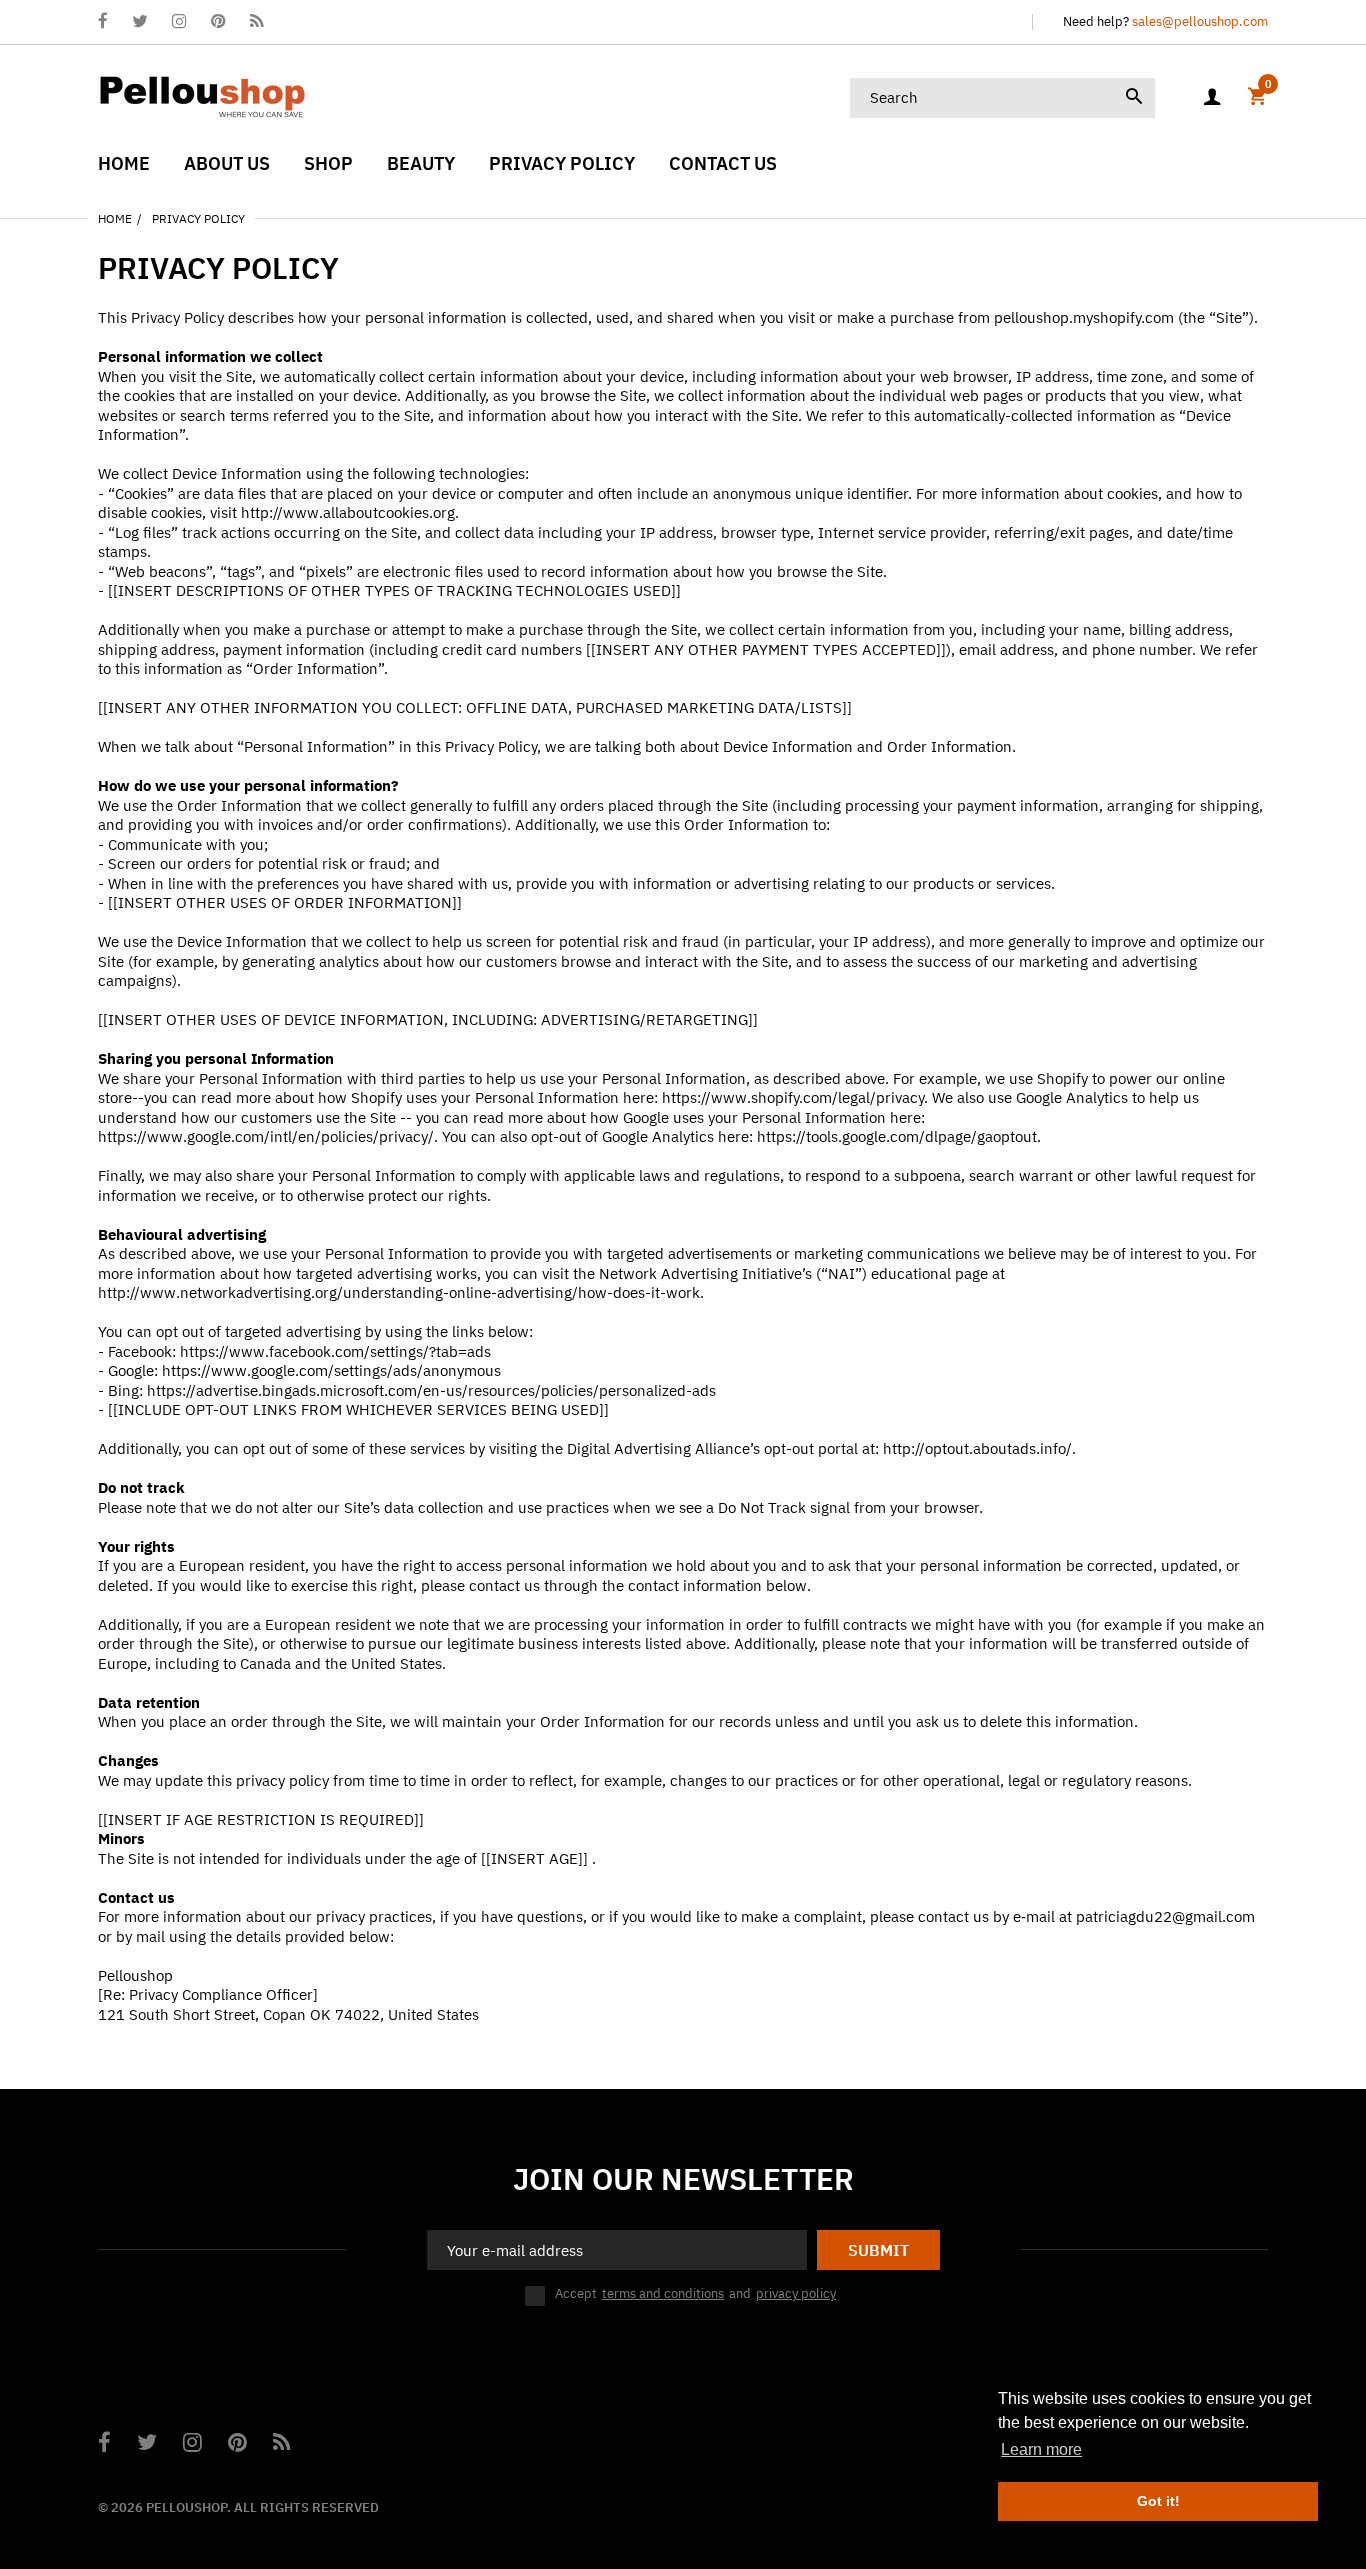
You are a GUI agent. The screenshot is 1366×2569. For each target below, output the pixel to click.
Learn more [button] (1041, 2449)
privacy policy (796, 2293)
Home (115, 218)
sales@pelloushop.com (1200, 21)
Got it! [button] (1158, 2501)
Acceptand (695, 2294)
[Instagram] (179, 22)
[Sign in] (1212, 97)
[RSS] (256, 22)
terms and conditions (663, 2293)
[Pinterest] (218, 22)
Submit (878, 2250)
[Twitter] (140, 22)
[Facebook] (103, 22)
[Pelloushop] (203, 95)
